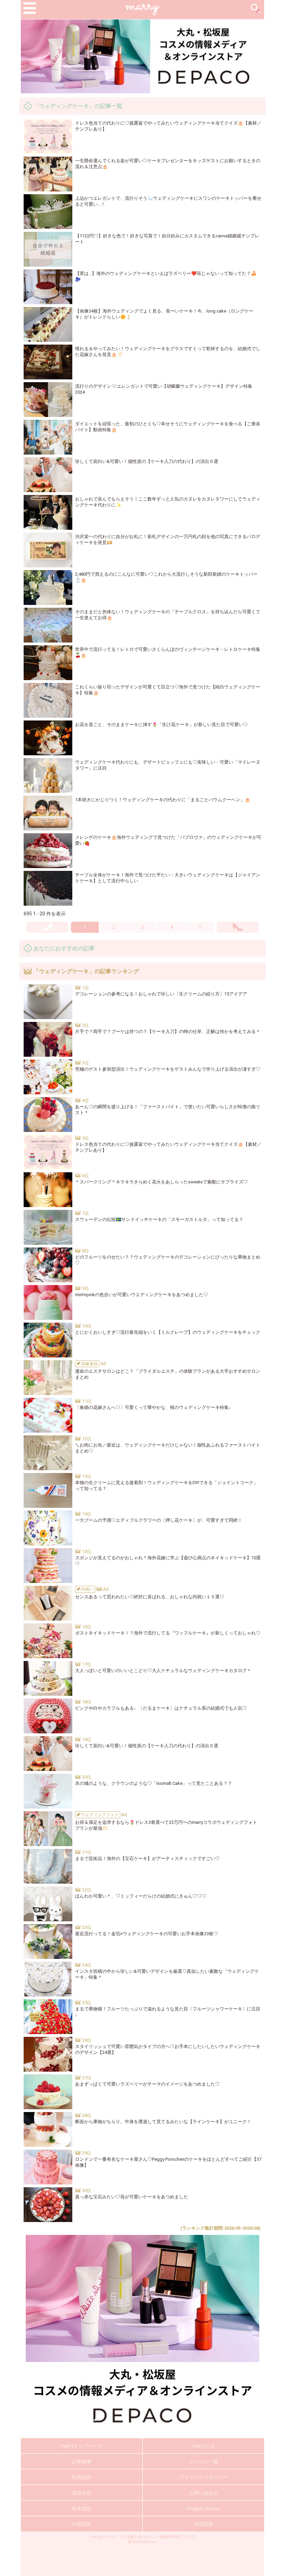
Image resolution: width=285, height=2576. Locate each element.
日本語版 (82, 2508)
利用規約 (82, 2477)
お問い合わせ (204, 2493)
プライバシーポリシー (204, 2477)
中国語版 (82, 2524)
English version (204, 2508)
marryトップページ (82, 2446)
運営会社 (82, 2493)
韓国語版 (204, 2524)
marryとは (204, 2446)
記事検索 (82, 2461)
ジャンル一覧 (204, 2461)
